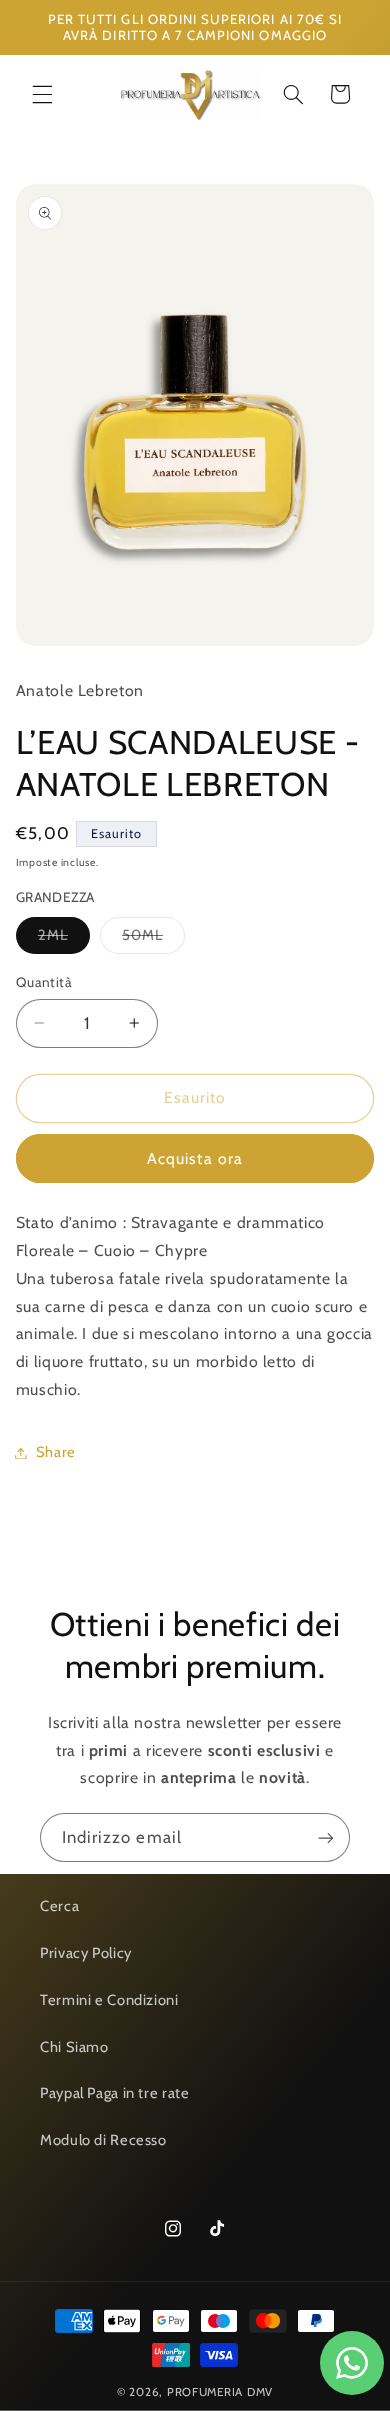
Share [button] (56, 1452)
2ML (64, 939)
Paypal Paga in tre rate (115, 2093)
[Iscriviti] (326, 1837)
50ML (153, 939)
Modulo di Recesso (103, 2140)
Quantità (44, 982)
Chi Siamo (74, 2047)
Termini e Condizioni (109, 2000)
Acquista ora (195, 1158)
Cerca (59, 1906)
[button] (42, 94)
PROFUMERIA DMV (220, 2392)
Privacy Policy (86, 1953)
